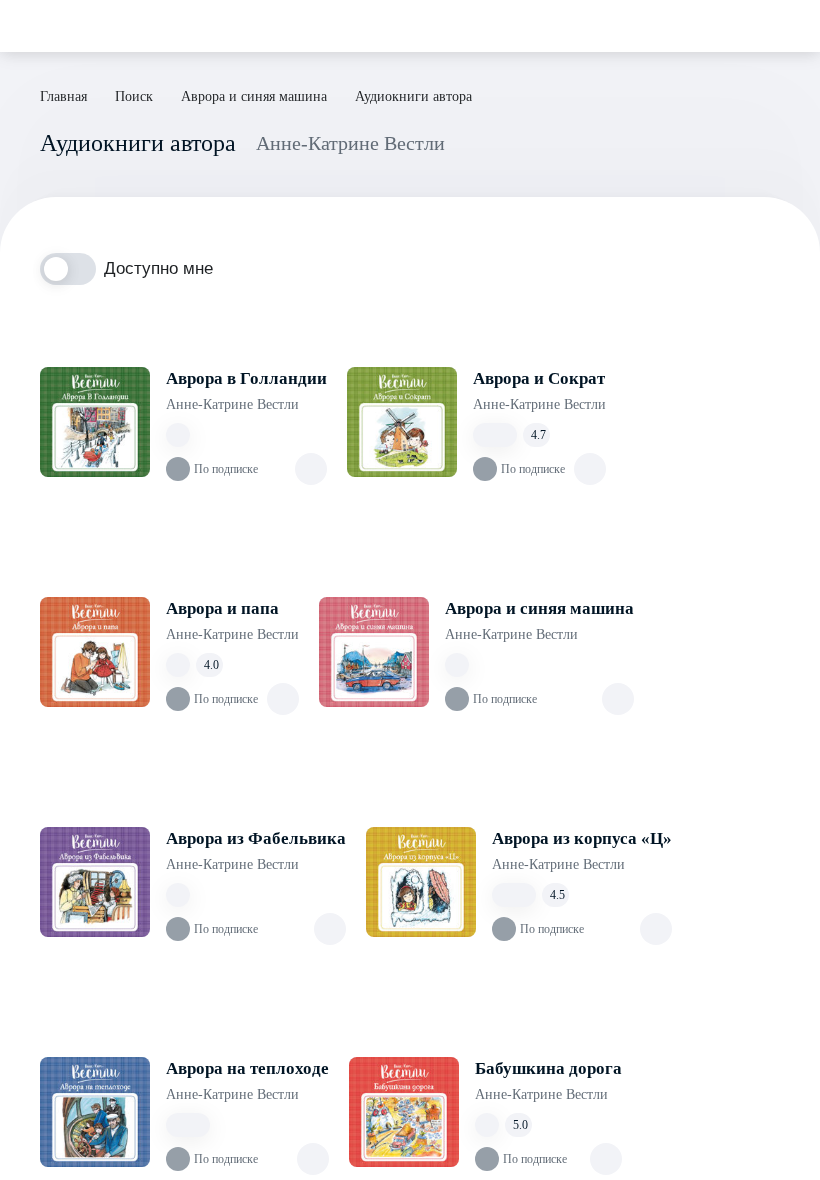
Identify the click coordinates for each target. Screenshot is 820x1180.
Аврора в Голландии (246, 378)
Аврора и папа (222, 608)
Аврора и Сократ (539, 378)
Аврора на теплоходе (247, 1068)
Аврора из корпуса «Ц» (582, 838)
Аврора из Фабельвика (256, 838)
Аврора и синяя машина (539, 608)
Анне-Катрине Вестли (232, 404)
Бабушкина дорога (548, 1068)
